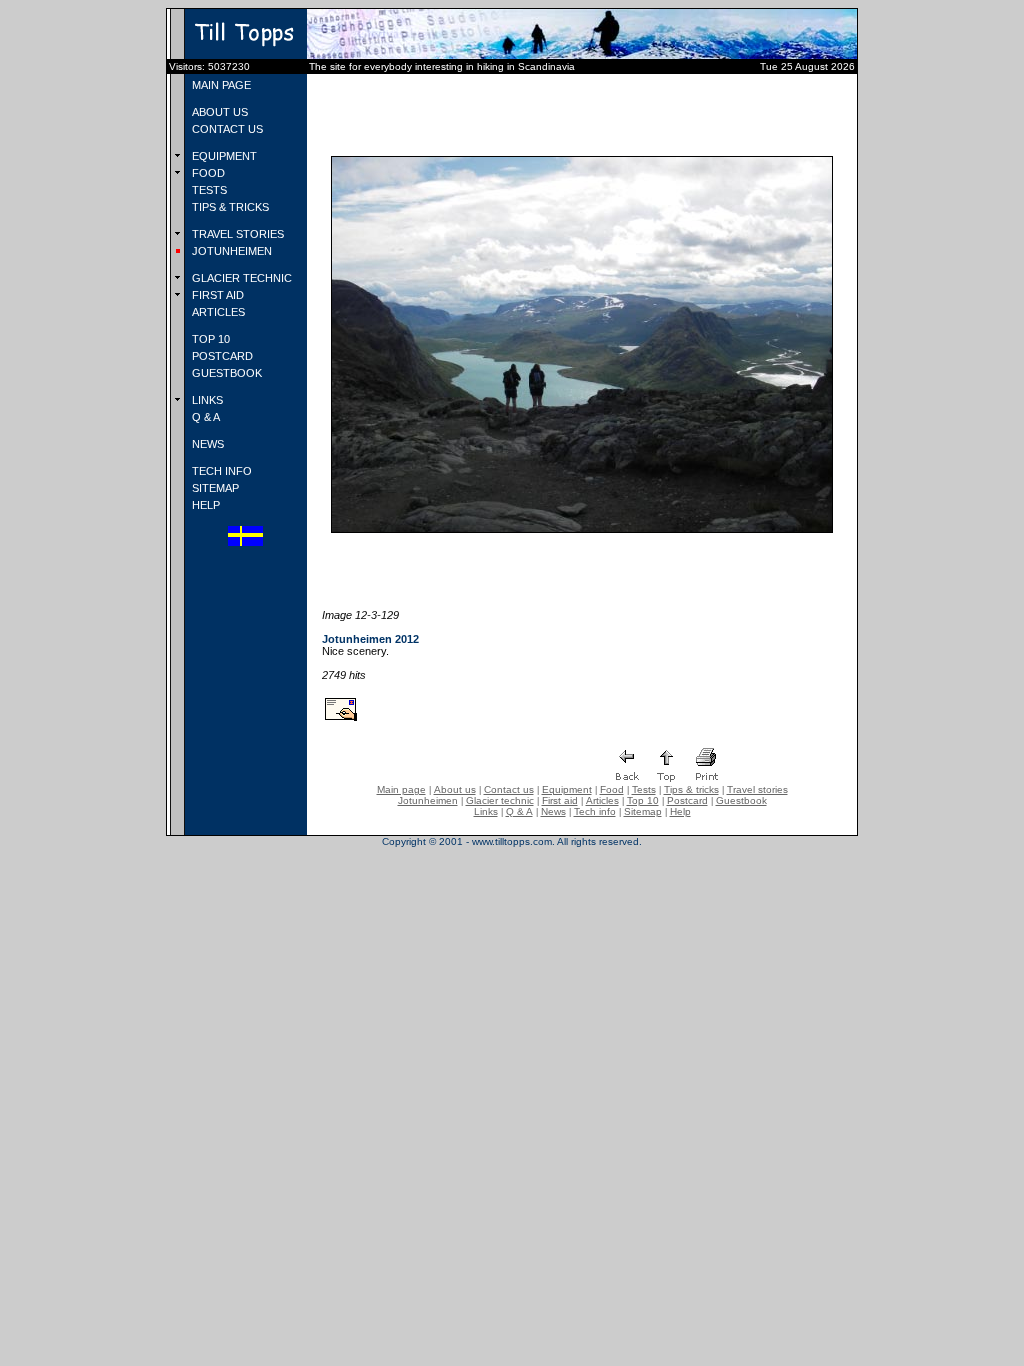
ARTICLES (217, 312)
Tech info (595, 811)
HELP (204, 505)
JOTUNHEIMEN (230, 251)
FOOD (207, 173)
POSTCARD (221, 356)
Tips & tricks (691, 789)
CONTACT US (226, 129)
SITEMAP (214, 488)
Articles (602, 800)
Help (680, 811)
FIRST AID (216, 295)
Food (612, 789)
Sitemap (643, 811)
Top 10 (643, 800)
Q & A (204, 417)
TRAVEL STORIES (236, 234)
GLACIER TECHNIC (240, 278)
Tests (644, 789)
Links (486, 811)
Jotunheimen (428, 800)
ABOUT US (218, 112)
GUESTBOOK (225, 373)
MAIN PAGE (220, 85)
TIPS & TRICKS (229, 207)
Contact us (509, 789)
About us (455, 789)
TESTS (208, 190)
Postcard (687, 800)
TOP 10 (209, 339)
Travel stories (757, 789)
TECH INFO (220, 471)
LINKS (206, 400)
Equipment (567, 789)
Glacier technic (500, 800)
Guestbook (741, 800)
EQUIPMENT (223, 156)
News (553, 811)
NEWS (206, 444)
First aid (560, 800)
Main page (401, 789)
